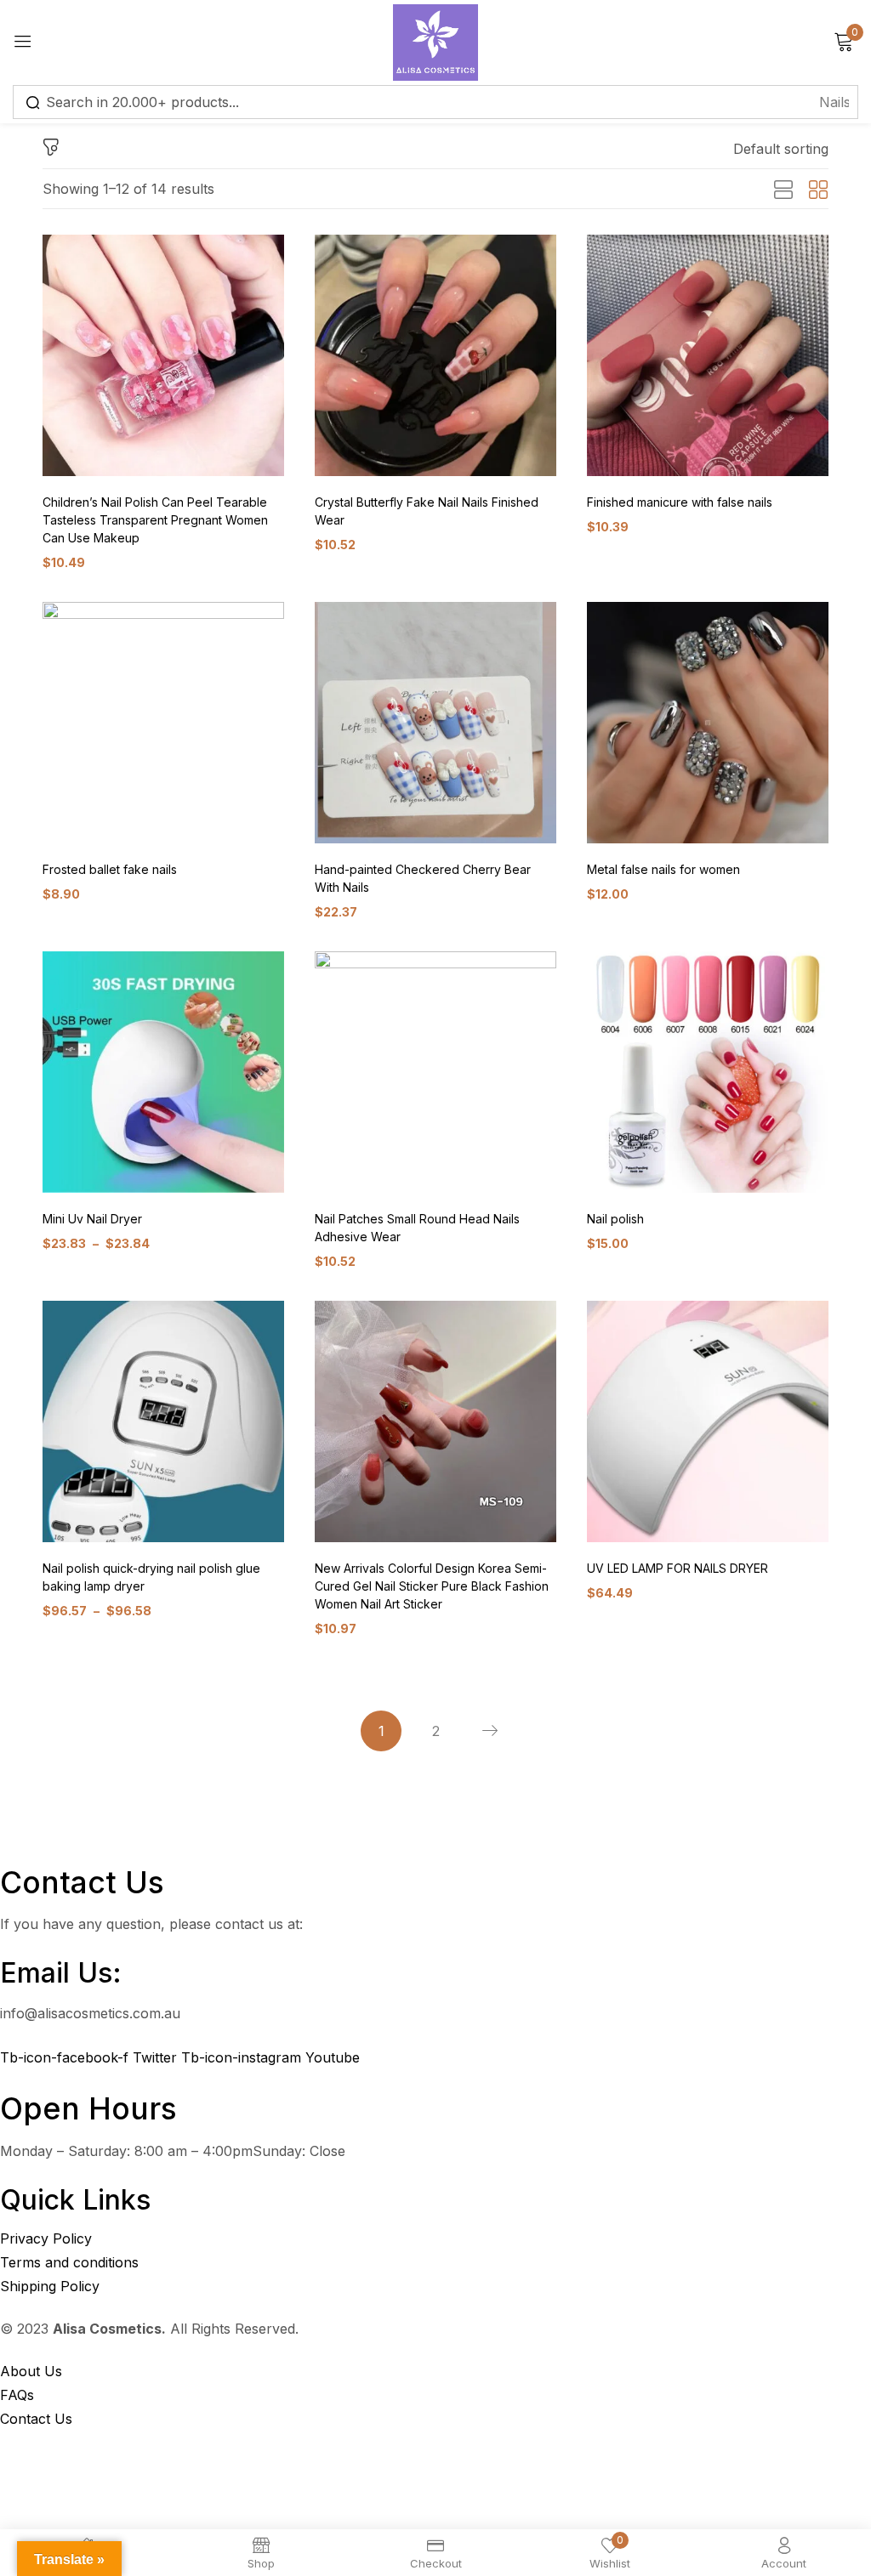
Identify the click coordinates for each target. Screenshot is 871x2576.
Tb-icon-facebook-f (66, 2057)
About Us (31, 2371)
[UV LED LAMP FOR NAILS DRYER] (708, 1421)
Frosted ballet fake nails (110, 869)
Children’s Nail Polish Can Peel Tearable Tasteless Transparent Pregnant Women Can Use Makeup (155, 520)
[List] (783, 190)
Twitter (157, 2057)
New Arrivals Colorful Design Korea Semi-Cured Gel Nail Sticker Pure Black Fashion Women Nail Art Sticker (432, 1586)
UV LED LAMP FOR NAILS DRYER (677, 1568)
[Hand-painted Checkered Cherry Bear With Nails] (435, 723)
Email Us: (61, 1973)
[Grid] (818, 190)
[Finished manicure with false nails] (708, 355)
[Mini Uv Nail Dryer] (163, 1072)
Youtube (333, 2057)
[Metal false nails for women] (708, 723)
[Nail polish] (708, 1072)
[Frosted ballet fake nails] (163, 723)
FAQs (17, 2395)
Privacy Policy (46, 2238)
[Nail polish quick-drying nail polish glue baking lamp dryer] (163, 1421)
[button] (781, 149)
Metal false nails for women (663, 869)
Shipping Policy (50, 2286)
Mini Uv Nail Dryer (92, 1219)
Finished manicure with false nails (680, 502)
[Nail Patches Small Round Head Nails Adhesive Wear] (435, 1072)
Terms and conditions (69, 2262)
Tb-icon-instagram (243, 2057)
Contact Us (36, 2419)
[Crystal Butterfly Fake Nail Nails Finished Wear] (435, 355)
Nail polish (615, 1219)
